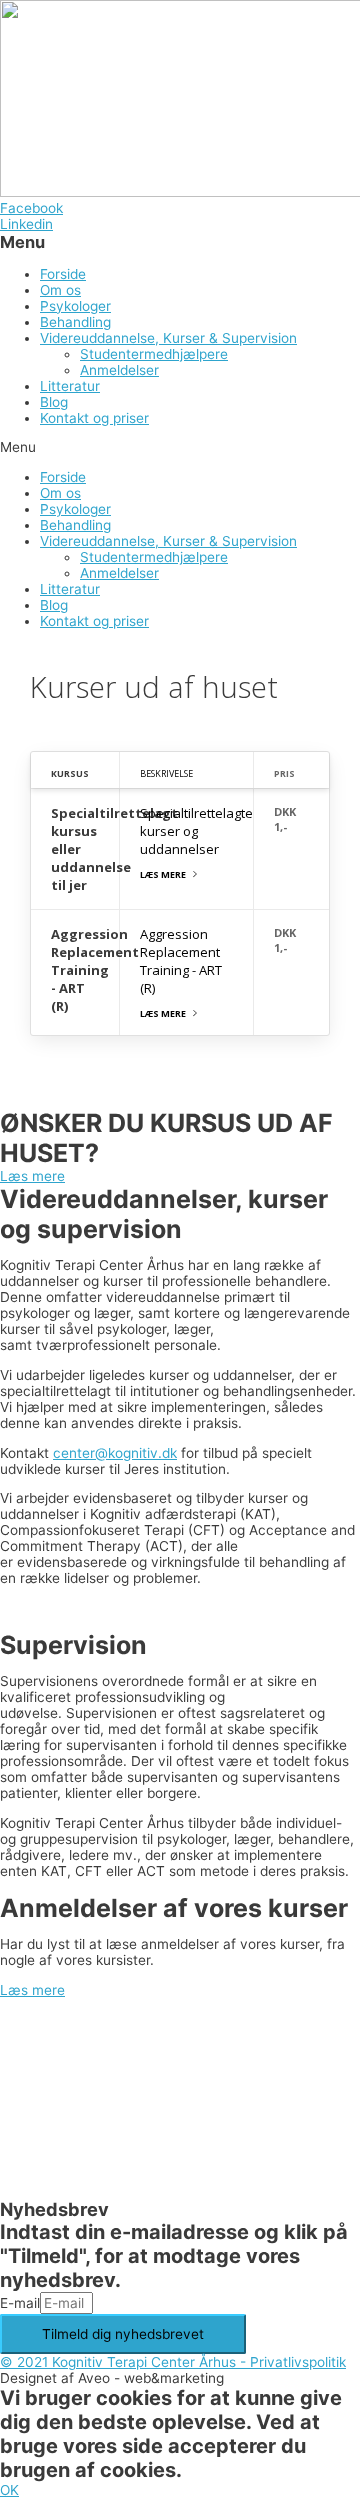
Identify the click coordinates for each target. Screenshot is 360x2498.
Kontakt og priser (94, 418)
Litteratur (70, 386)
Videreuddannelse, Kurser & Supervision (168, 338)
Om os (60, 290)
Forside (63, 274)
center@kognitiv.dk (115, 1453)
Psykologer (75, 306)
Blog (54, 402)
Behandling (75, 322)
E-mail (20, 2303)
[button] (180, 447)
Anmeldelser (119, 370)
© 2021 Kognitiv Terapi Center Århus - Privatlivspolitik (173, 2362)
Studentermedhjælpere (154, 354)
